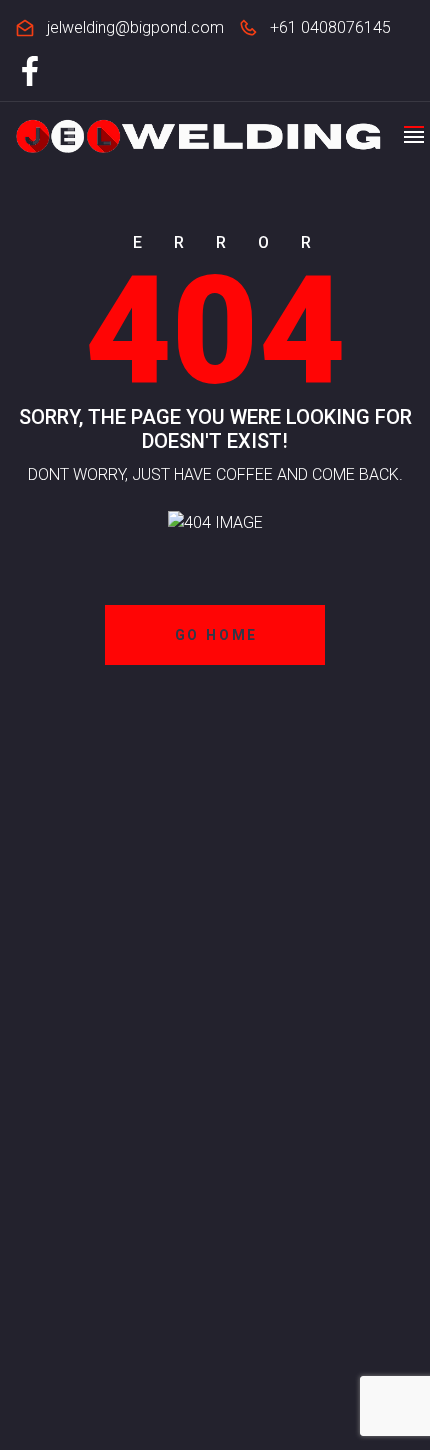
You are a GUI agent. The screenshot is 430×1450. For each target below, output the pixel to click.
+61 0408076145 (330, 27)
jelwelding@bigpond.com (135, 27)
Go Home (217, 635)
